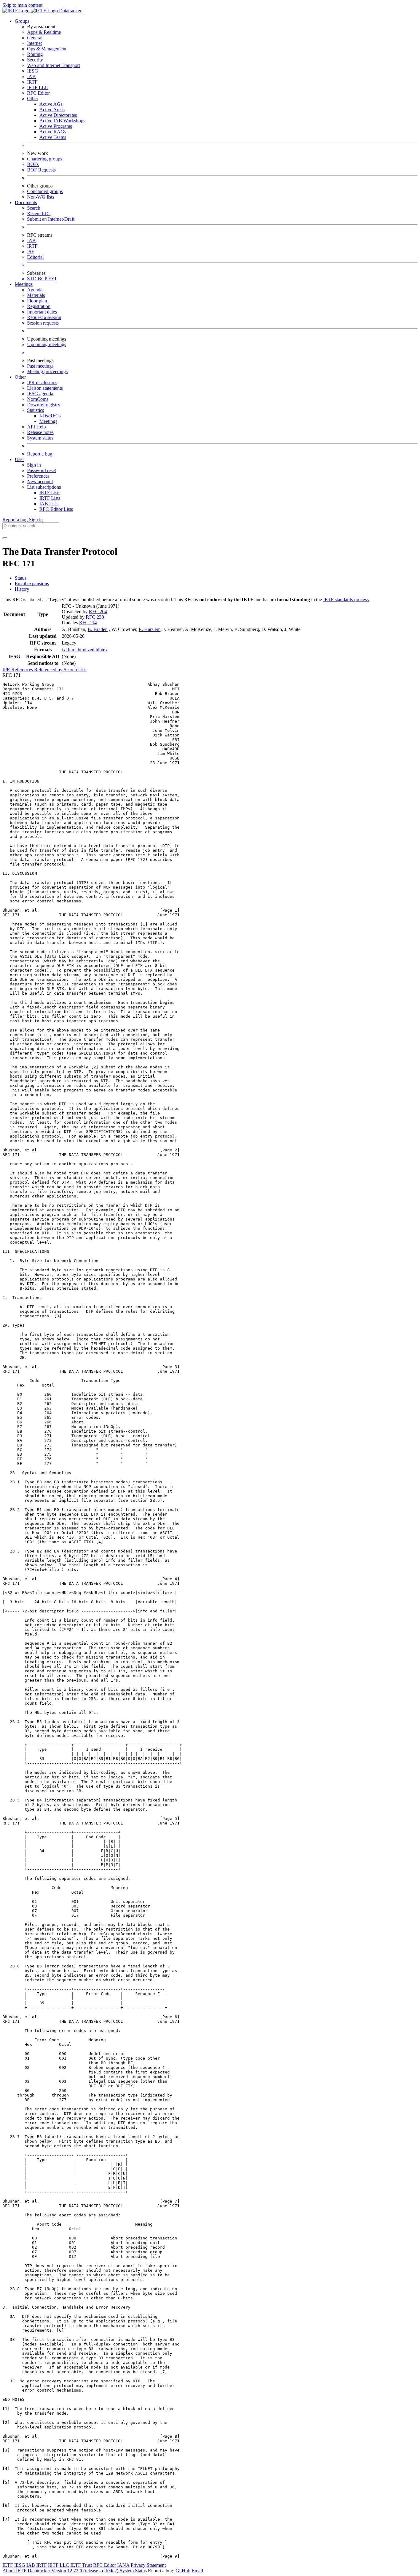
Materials (36, 295)
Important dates (42, 312)
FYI (52, 279)
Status (21, 578)
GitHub (183, 2571)
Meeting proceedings (47, 371)
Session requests (43, 323)
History (22, 589)
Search (34, 208)
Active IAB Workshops (62, 121)
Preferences (38, 476)
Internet (34, 43)
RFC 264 (98, 611)
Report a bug (40, 454)
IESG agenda (40, 394)
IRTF (32, 82)
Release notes (40, 432)
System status (40, 438)
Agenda (35, 290)
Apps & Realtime (44, 32)
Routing (35, 54)
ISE (31, 252)
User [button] (19, 459)
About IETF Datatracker (26, 2571)
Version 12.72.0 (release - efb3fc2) (85, 2571)
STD (32, 279)
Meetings (48, 421)
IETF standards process (346, 600)
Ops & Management (47, 49)
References (23, 670)
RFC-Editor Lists (56, 509)
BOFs (33, 164)
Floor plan (37, 301)
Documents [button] (26, 202)
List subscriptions (44, 487)
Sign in (34, 465)
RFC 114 (88, 623)
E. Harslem (150, 629)
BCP (43, 279)
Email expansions (32, 584)
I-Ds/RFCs (50, 416)
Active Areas (52, 110)
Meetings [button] (24, 284)
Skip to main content (22, 5)
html (73, 650)
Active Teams (53, 137)
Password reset (42, 470)
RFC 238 (95, 617)
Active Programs (56, 126)
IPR (7, 670)
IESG (33, 71)
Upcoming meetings (47, 344)
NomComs (38, 399)
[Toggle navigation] (5, 538)
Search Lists (75, 670)
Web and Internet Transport (53, 65)
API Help (36, 427)
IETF (8, 2565)
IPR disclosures (42, 383)
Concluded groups (45, 191)
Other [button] (20, 377)
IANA (123, 2565)
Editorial (35, 257)
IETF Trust (81, 2565)
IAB (31, 76)
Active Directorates (58, 115)
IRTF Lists (50, 498)
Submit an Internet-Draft (51, 219)
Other (33, 99)
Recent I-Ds (39, 213)
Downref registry (44, 405)
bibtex (102, 650)
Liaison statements (45, 388)
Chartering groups (45, 159)
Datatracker (70, 11)
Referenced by (49, 670)
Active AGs (51, 104)
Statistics (36, 410)
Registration (39, 306)
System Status (133, 2571)
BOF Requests (41, 170)
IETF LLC (38, 87)
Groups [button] (22, 21)
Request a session (44, 317)
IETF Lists (50, 493)
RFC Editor (38, 93)
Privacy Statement (148, 2565)
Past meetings (40, 366)
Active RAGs (53, 132)
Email (197, 2571)
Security (35, 60)
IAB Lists (49, 504)
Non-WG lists (41, 197)
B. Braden (98, 629)
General (35, 38)
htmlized (87, 650)
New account (40, 481)
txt (65, 650)
